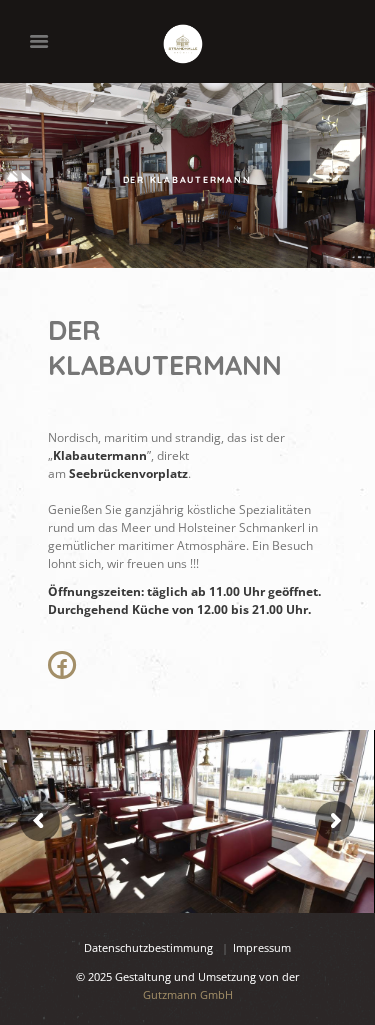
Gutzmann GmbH (188, 995)
